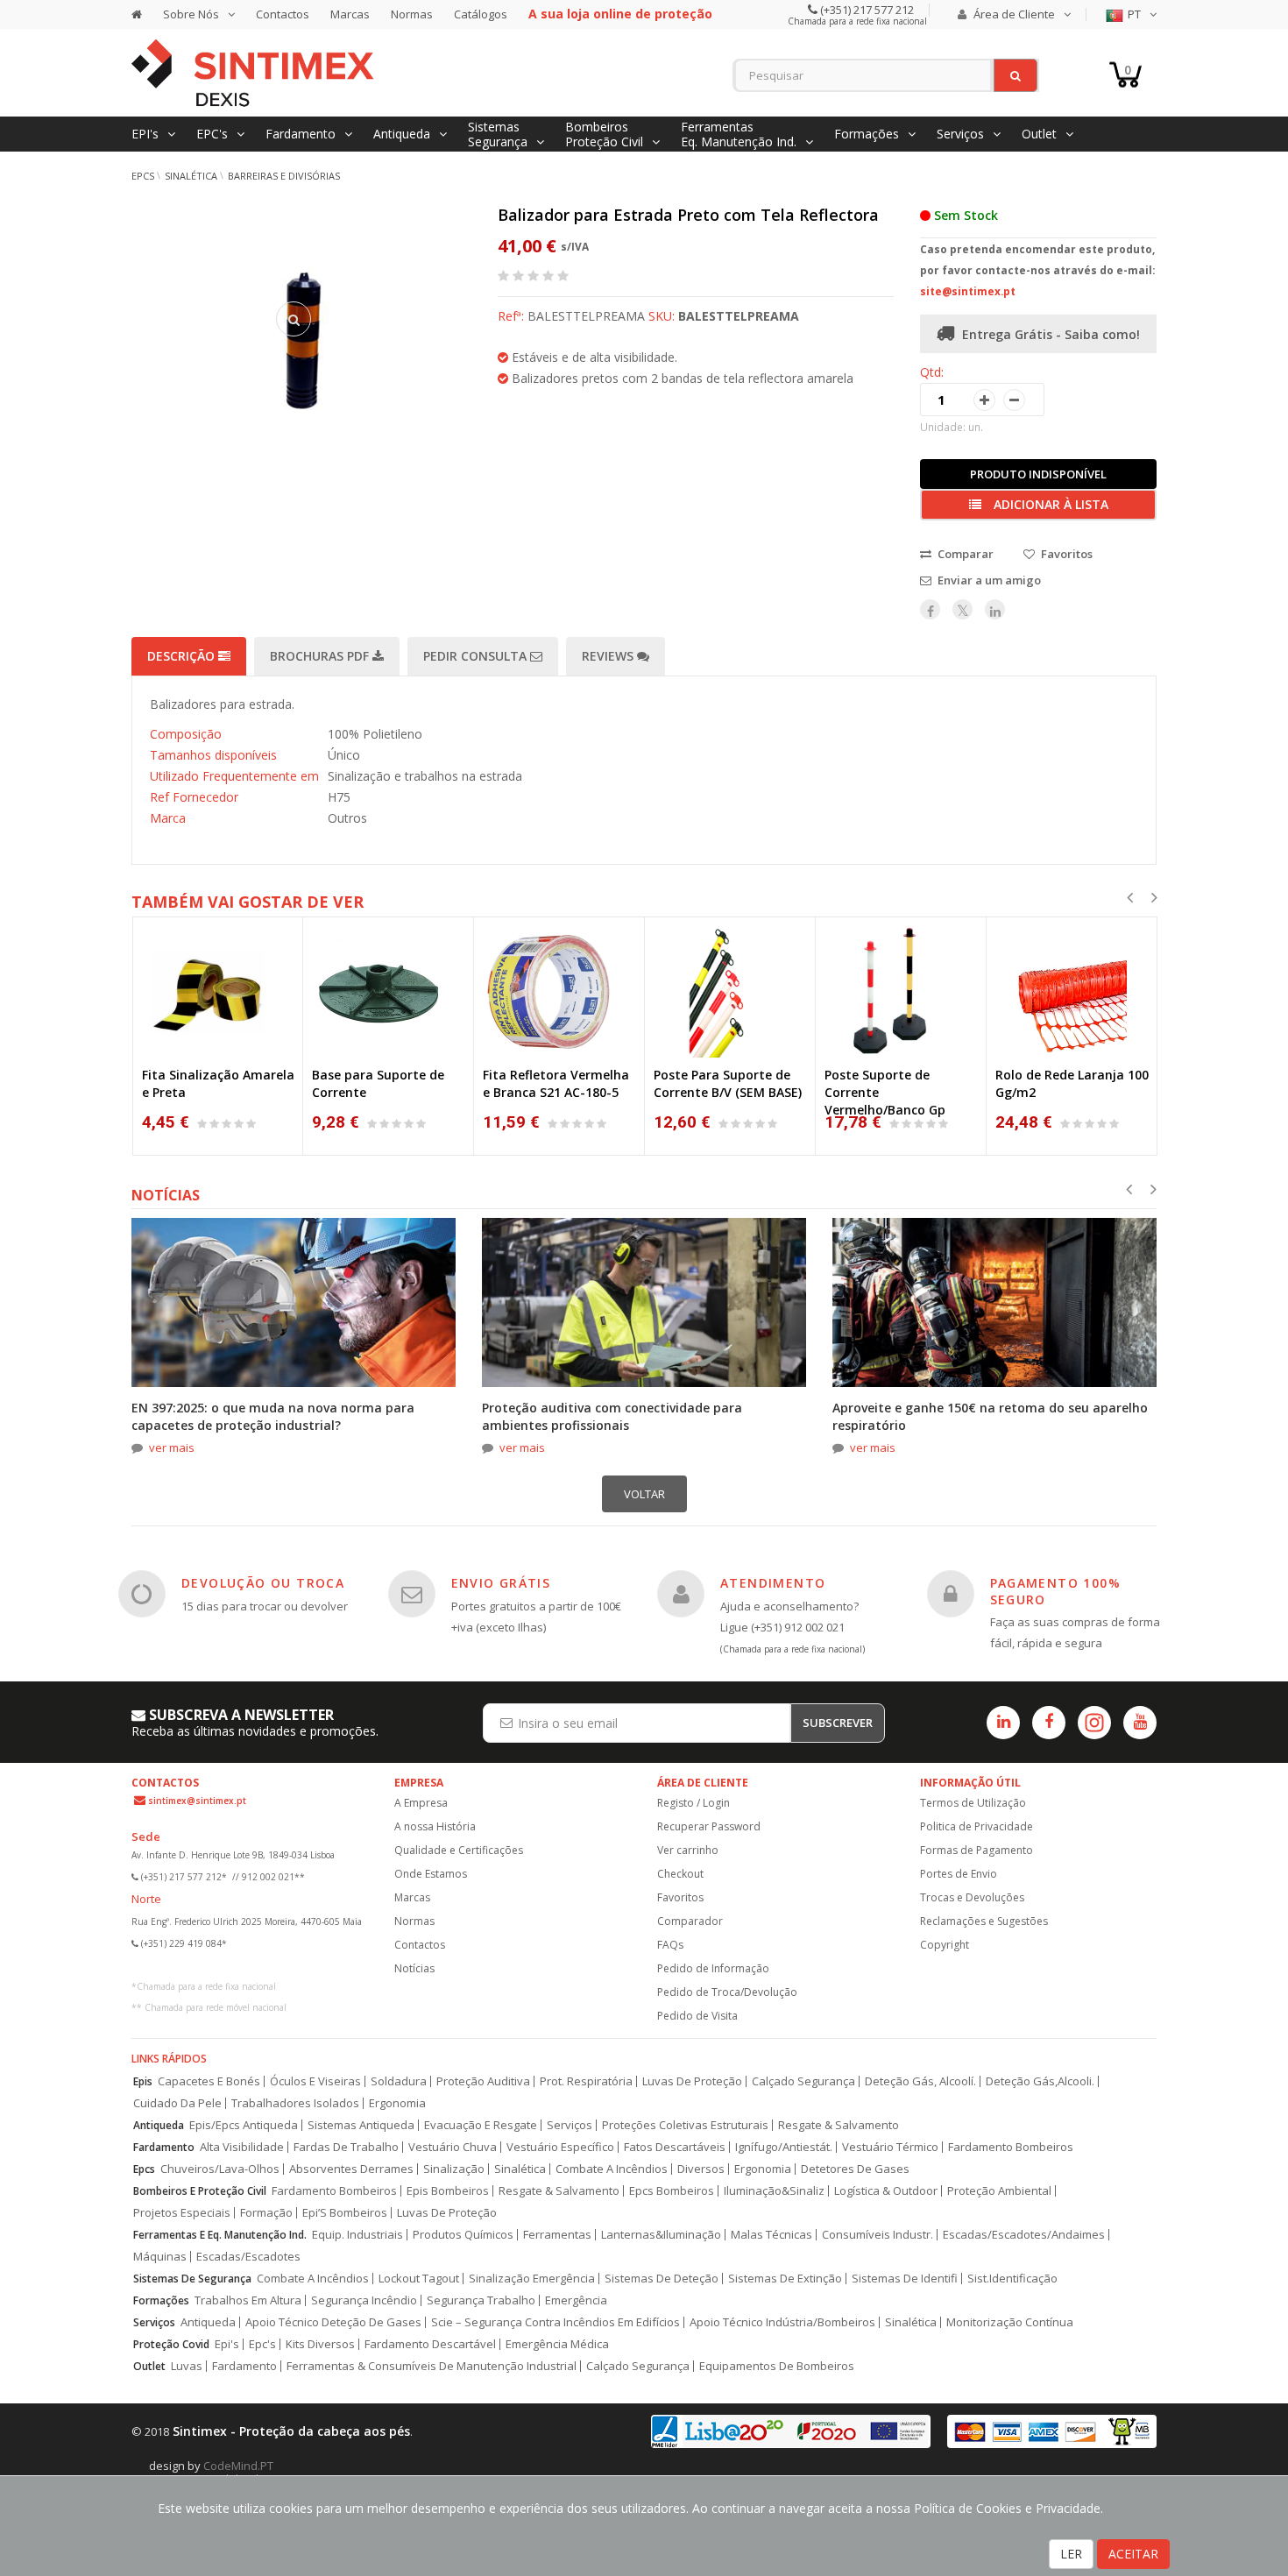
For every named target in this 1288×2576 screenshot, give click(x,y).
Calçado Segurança (803, 2081)
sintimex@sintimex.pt (197, 1801)
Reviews (609, 656)
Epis (143, 2081)
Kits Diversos (320, 2344)
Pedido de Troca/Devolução (727, 1992)
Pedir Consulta (477, 656)
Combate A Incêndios (612, 2169)
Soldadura (399, 2081)
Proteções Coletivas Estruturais (685, 2125)
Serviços (570, 2125)
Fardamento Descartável (430, 2344)
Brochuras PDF (321, 656)
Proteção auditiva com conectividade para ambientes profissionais (612, 1416)
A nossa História (435, 1826)
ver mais (172, 1447)
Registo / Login (694, 1803)
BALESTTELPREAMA (739, 316)
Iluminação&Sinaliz (774, 2191)
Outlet (149, 2366)
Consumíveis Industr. (878, 2235)
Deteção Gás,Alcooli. (1040, 2081)
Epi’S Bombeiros (345, 2213)
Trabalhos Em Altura (248, 2300)
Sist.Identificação (1012, 2279)
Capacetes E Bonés (209, 2081)
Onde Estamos (431, 1874)
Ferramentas (557, 2235)
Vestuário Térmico (890, 2147)
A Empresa (421, 1803)
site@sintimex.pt (968, 291)
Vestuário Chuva (453, 2147)
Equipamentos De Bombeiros (777, 2366)
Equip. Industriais (357, 2235)
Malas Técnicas (771, 2235)
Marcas (350, 14)
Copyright (945, 1945)
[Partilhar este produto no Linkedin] (995, 609)
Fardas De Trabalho (346, 2147)
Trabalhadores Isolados (295, 2103)
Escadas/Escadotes (248, 2257)
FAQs (670, 1945)
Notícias (414, 1968)
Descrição (183, 656)
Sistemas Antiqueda (361, 2125)
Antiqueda (159, 2125)
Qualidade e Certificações (459, 1850)
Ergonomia (397, 2103)
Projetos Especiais (182, 2213)
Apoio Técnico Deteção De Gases (333, 2322)
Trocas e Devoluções (972, 1897)
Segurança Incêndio (364, 2300)
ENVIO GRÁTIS (501, 1583)
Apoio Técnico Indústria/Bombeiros (782, 2322)
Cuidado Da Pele (177, 2103)
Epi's (227, 2344)
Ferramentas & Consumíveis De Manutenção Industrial (432, 2366)
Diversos (701, 2169)
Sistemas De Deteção (662, 2279)
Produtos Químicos (463, 2235)
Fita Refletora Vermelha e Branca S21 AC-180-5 (556, 1083)
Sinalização (454, 2169)
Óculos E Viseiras (315, 2081)
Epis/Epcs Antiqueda (244, 2125)
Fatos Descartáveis (675, 2147)
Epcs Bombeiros (672, 2191)
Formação (266, 2213)
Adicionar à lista (1049, 504)
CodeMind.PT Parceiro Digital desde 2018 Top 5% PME (254, 2472)
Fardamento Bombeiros (1011, 2147)
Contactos (283, 14)
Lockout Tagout (419, 2279)
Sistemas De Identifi (905, 2279)
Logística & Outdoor (886, 2191)
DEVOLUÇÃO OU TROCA (263, 1583)
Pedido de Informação (713, 1968)
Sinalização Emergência (532, 2279)
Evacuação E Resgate (481, 2125)
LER (1071, 2554)
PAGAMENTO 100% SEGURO (1056, 1591)
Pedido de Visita (697, 2016)
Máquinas (160, 2257)
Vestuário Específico (560, 2147)
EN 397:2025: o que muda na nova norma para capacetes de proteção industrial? (273, 1416)
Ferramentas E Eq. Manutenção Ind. (220, 2235)
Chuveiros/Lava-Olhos (220, 2169)
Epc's (262, 2344)
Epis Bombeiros (448, 2191)
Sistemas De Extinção (785, 2279)
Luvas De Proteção (692, 2081)
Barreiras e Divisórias (284, 176)
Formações (161, 2300)
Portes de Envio (959, 1874)
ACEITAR (1133, 2554)
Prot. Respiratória (586, 2081)
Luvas (187, 2366)
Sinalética (191, 176)
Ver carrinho (688, 1850)
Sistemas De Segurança (192, 2279)
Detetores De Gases (855, 2169)
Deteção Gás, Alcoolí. (920, 2081)
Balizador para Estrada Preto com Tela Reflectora (688, 215)
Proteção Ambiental (999, 2191)
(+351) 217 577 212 (866, 10)
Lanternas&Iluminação (661, 2235)
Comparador (690, 1921)
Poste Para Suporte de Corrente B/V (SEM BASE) (728, 1083)
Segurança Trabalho (481, 2300)
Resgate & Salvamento (839, 2125)
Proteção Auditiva (483, 2081)
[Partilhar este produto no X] (962, 609)
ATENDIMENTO (773, 1583)
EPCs (143, 176)
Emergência (576, 2300)
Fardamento (164, 2147)
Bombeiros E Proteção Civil (200, 2191)
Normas (412, 14)
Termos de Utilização (973, 1803)
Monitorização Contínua (1010, 2322)
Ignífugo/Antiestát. (784, 2147)
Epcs (144, 2169)
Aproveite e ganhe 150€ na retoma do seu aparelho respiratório (990, 1416)
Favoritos (680, 1897)
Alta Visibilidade (242, 2147)
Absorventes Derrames (351, 2169)
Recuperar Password (709, 1826)
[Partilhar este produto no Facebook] (930, 609)
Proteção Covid (171, 2344)
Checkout (680, 1874)
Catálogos (481, 14)
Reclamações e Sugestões (984, 1921)
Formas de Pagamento (977, 1850)
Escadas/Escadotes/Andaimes (1024, 2235)
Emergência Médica (557, 2344)
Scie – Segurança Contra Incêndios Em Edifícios (556, 2322)
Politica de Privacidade (977, 1826)
